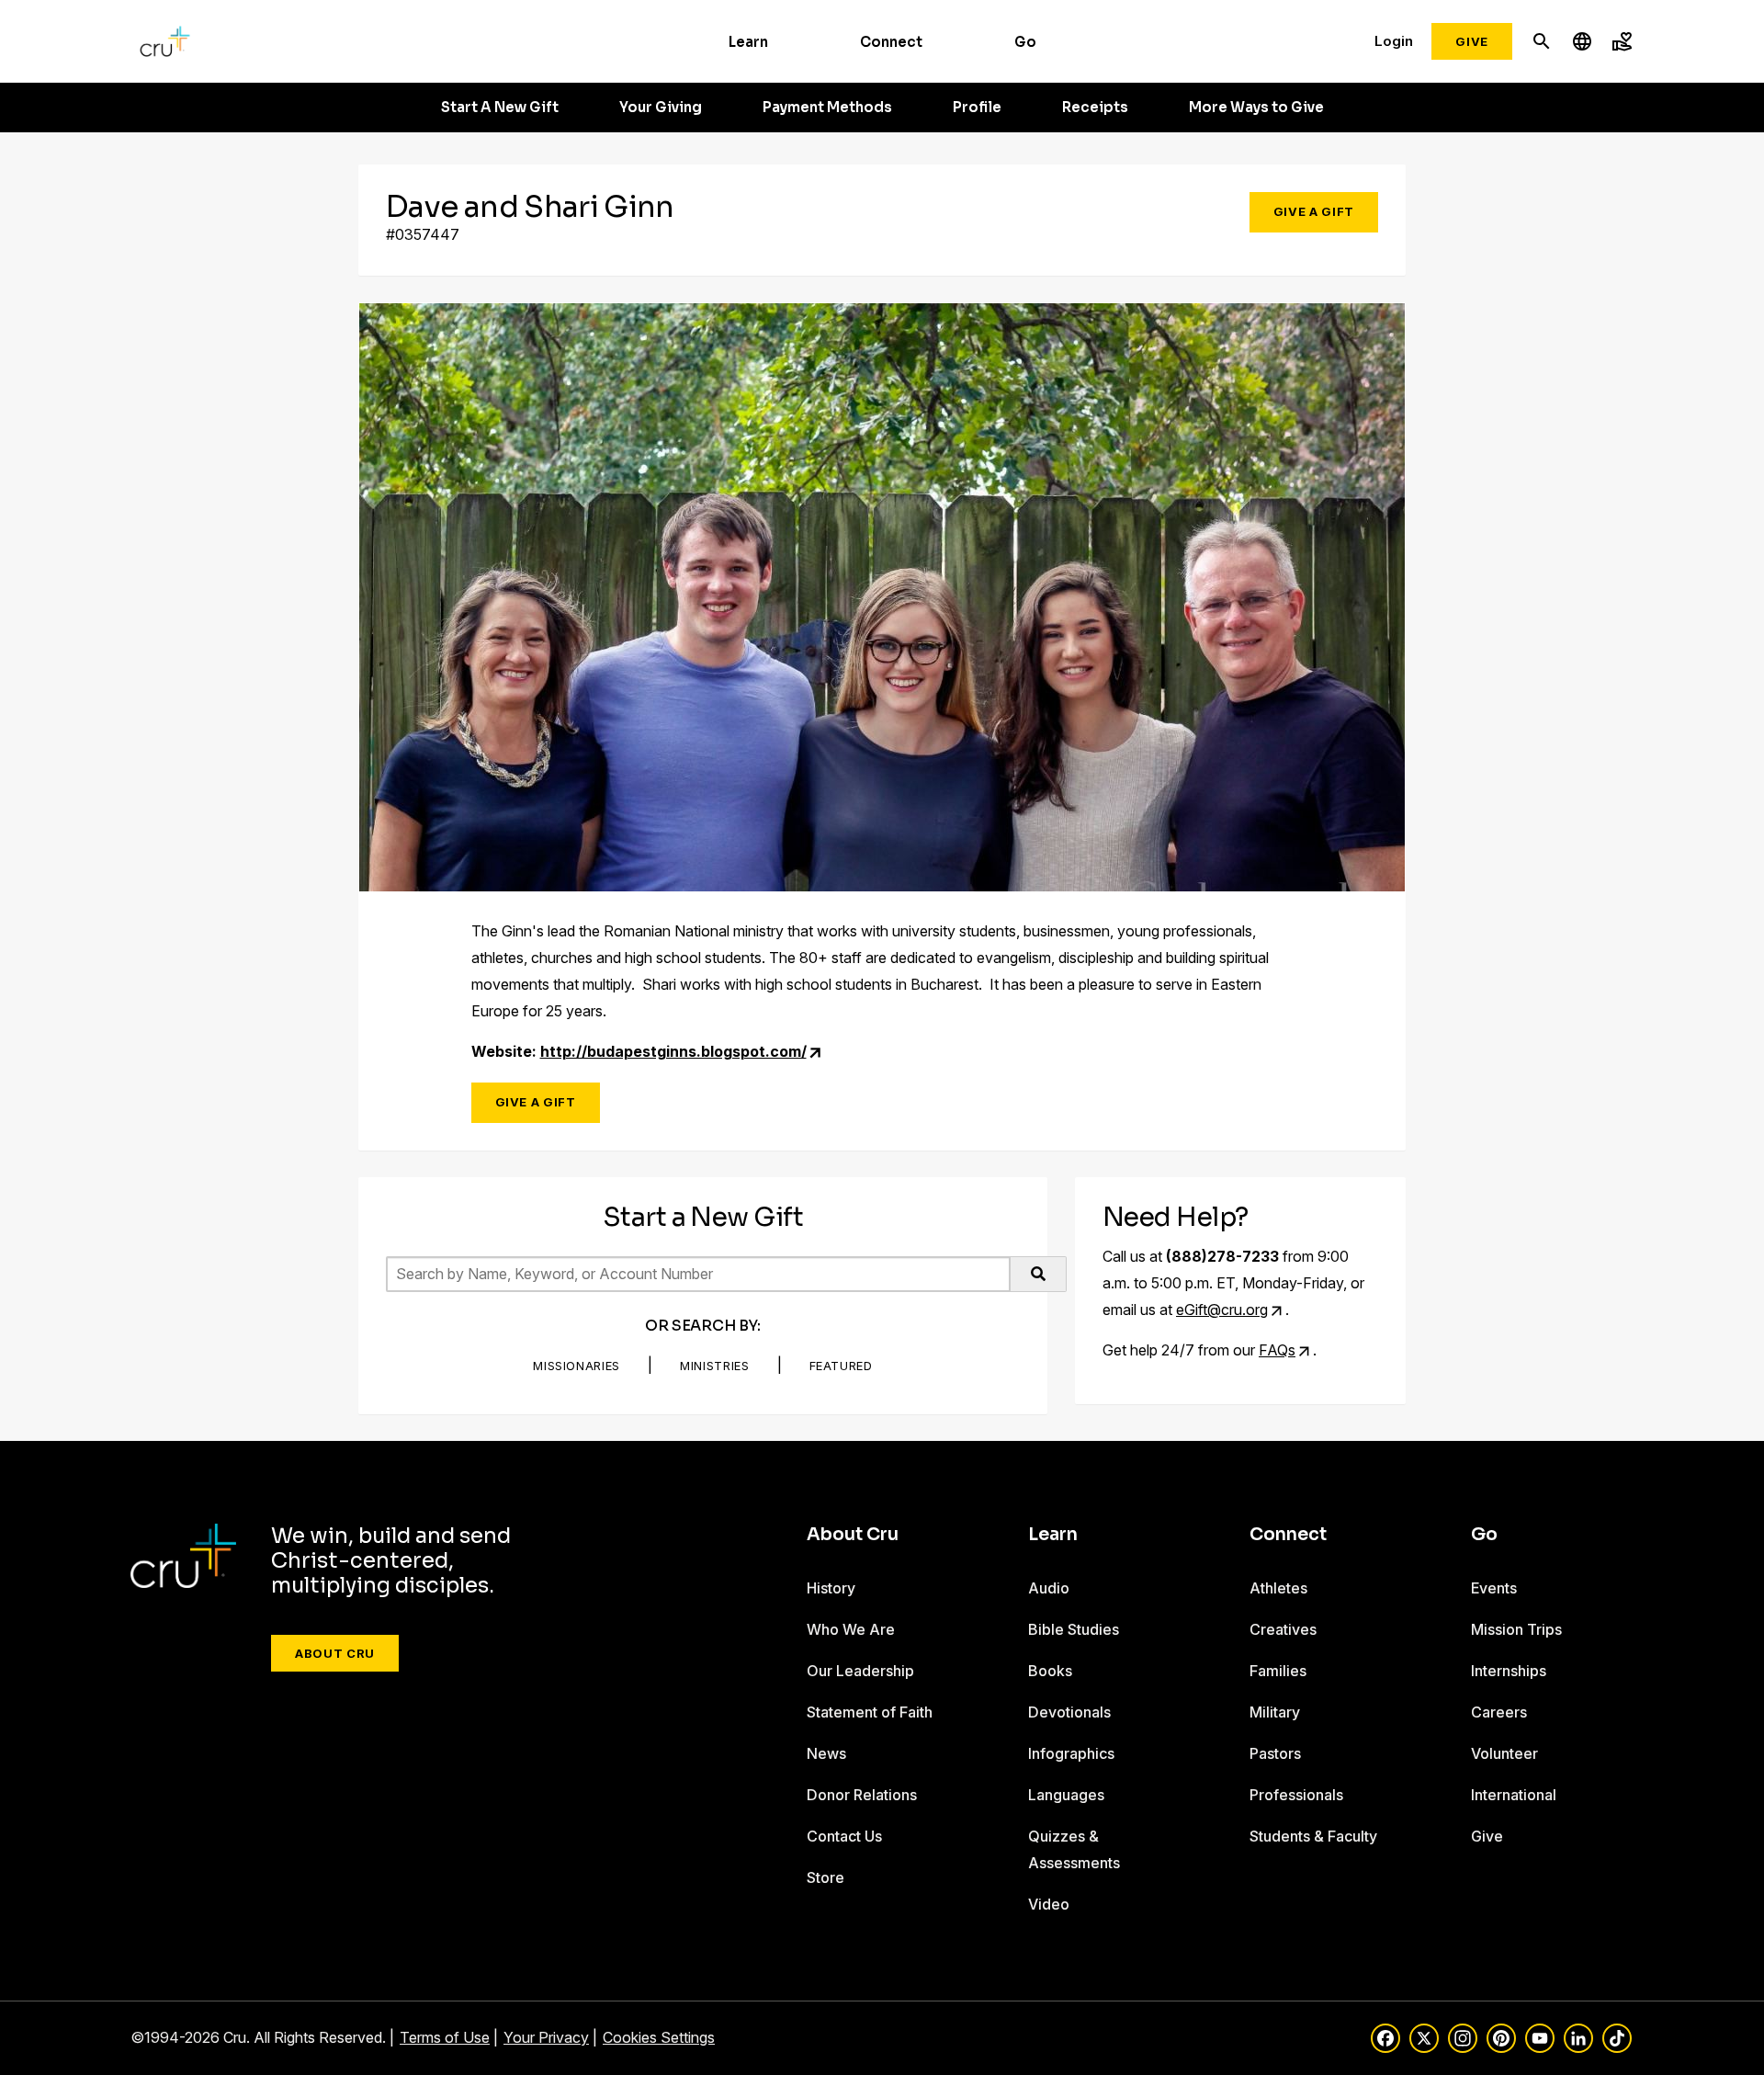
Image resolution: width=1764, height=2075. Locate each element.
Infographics (1071, 1753)
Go (1025, 42)
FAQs (1277, 1350)
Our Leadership (860, 1671)
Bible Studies (1074, 1629)
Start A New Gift (500, 108)
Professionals (1296, 1795)
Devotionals (1069, 1712)
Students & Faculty (1313, 1836)
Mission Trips (1516, 1629)
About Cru (335, 1653)
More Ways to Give (1256, 108)
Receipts (1095, 108)
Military (1275, 1712)
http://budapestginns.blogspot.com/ (673, 1051)
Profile (977, 108)
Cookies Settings (659, 2037)
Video (1049, 1904)
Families (1278, 1671)
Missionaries (577, 1366)
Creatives (1283, 1629)
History (831, 1588)
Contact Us (844, 1836)
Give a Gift (1314, 211)
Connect (891, 42)
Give (1472, 41)
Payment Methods (827, 108)
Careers (1499, 1712)
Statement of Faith (870, 1712)
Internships (1509, 1671)
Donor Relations (862, 1795)
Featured (841, 1366)
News (826, 1753)
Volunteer (1504, 1753)
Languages (1066, 1795)
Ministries (715, 1366)
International (1514, 1795)
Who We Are (851, 1629)
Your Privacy (546, 2037)
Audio (1049, 1588)
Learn (748, 42)
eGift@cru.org (1222, 1310)
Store (825, 1877)
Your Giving (661, 108)
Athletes (1278, 1588)
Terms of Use (445, 2037)
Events (1494, 1588)
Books (1050, 1671)
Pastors (1275, 1753)
